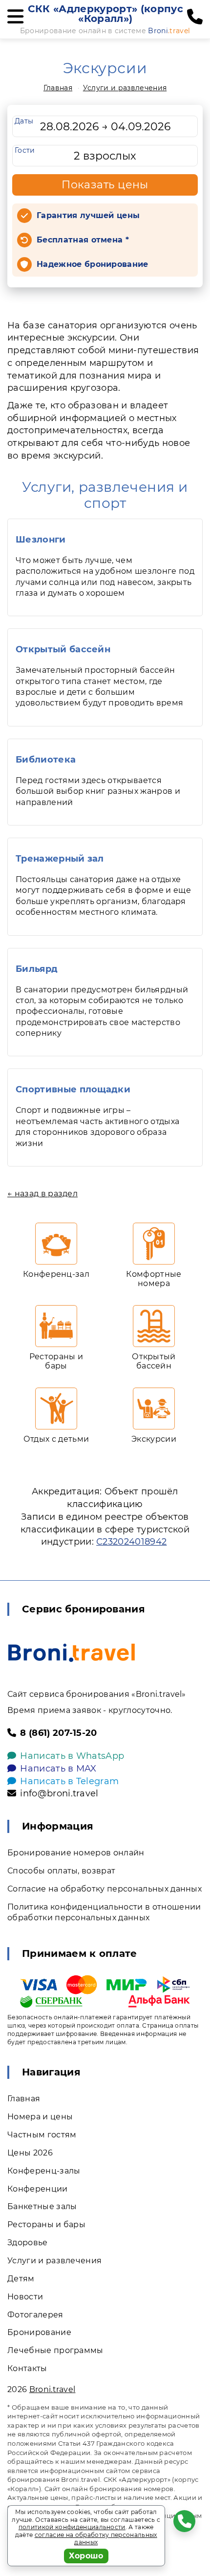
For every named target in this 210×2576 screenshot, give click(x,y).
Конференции (38, 2189)
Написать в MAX (58, 1769)
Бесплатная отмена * (83, 240)
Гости (25, 150)
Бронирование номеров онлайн (76, 1853)
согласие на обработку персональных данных (96, 2539)
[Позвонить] (195, 17)
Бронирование (39, 2332)
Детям (21, 2279)
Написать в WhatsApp (72, 1756)
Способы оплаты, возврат (61, 1871)
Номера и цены (40, 2117)
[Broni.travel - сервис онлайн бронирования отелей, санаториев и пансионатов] (72, 1653)
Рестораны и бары (46, 2224)
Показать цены (105, 185)
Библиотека (46, 760)
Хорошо (86, 2556)
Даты (24, 121)
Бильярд (37, 969)
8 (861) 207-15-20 (58, 1733)
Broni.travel (52, 2389)
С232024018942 (131, 1542)
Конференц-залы (44, 2171)
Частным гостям (42, 2135)
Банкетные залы (42, 2206)
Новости (25, 2297)
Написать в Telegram (69, 1781)
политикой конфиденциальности (72, 2527)
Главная (58, 88)
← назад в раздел (42, 1194)
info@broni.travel (59, 1793)
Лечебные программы (55, 2350)
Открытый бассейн (63, 649)
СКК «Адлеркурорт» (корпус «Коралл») (105, 14)
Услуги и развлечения (125, 88)
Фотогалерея (35, 2315)
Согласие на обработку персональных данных (105, 1889)
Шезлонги (41, 540)
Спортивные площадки (73, 1089)
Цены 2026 (30, 2153)
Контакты (27, 2368)
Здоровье (28, 2243)
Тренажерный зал (60, 859)
